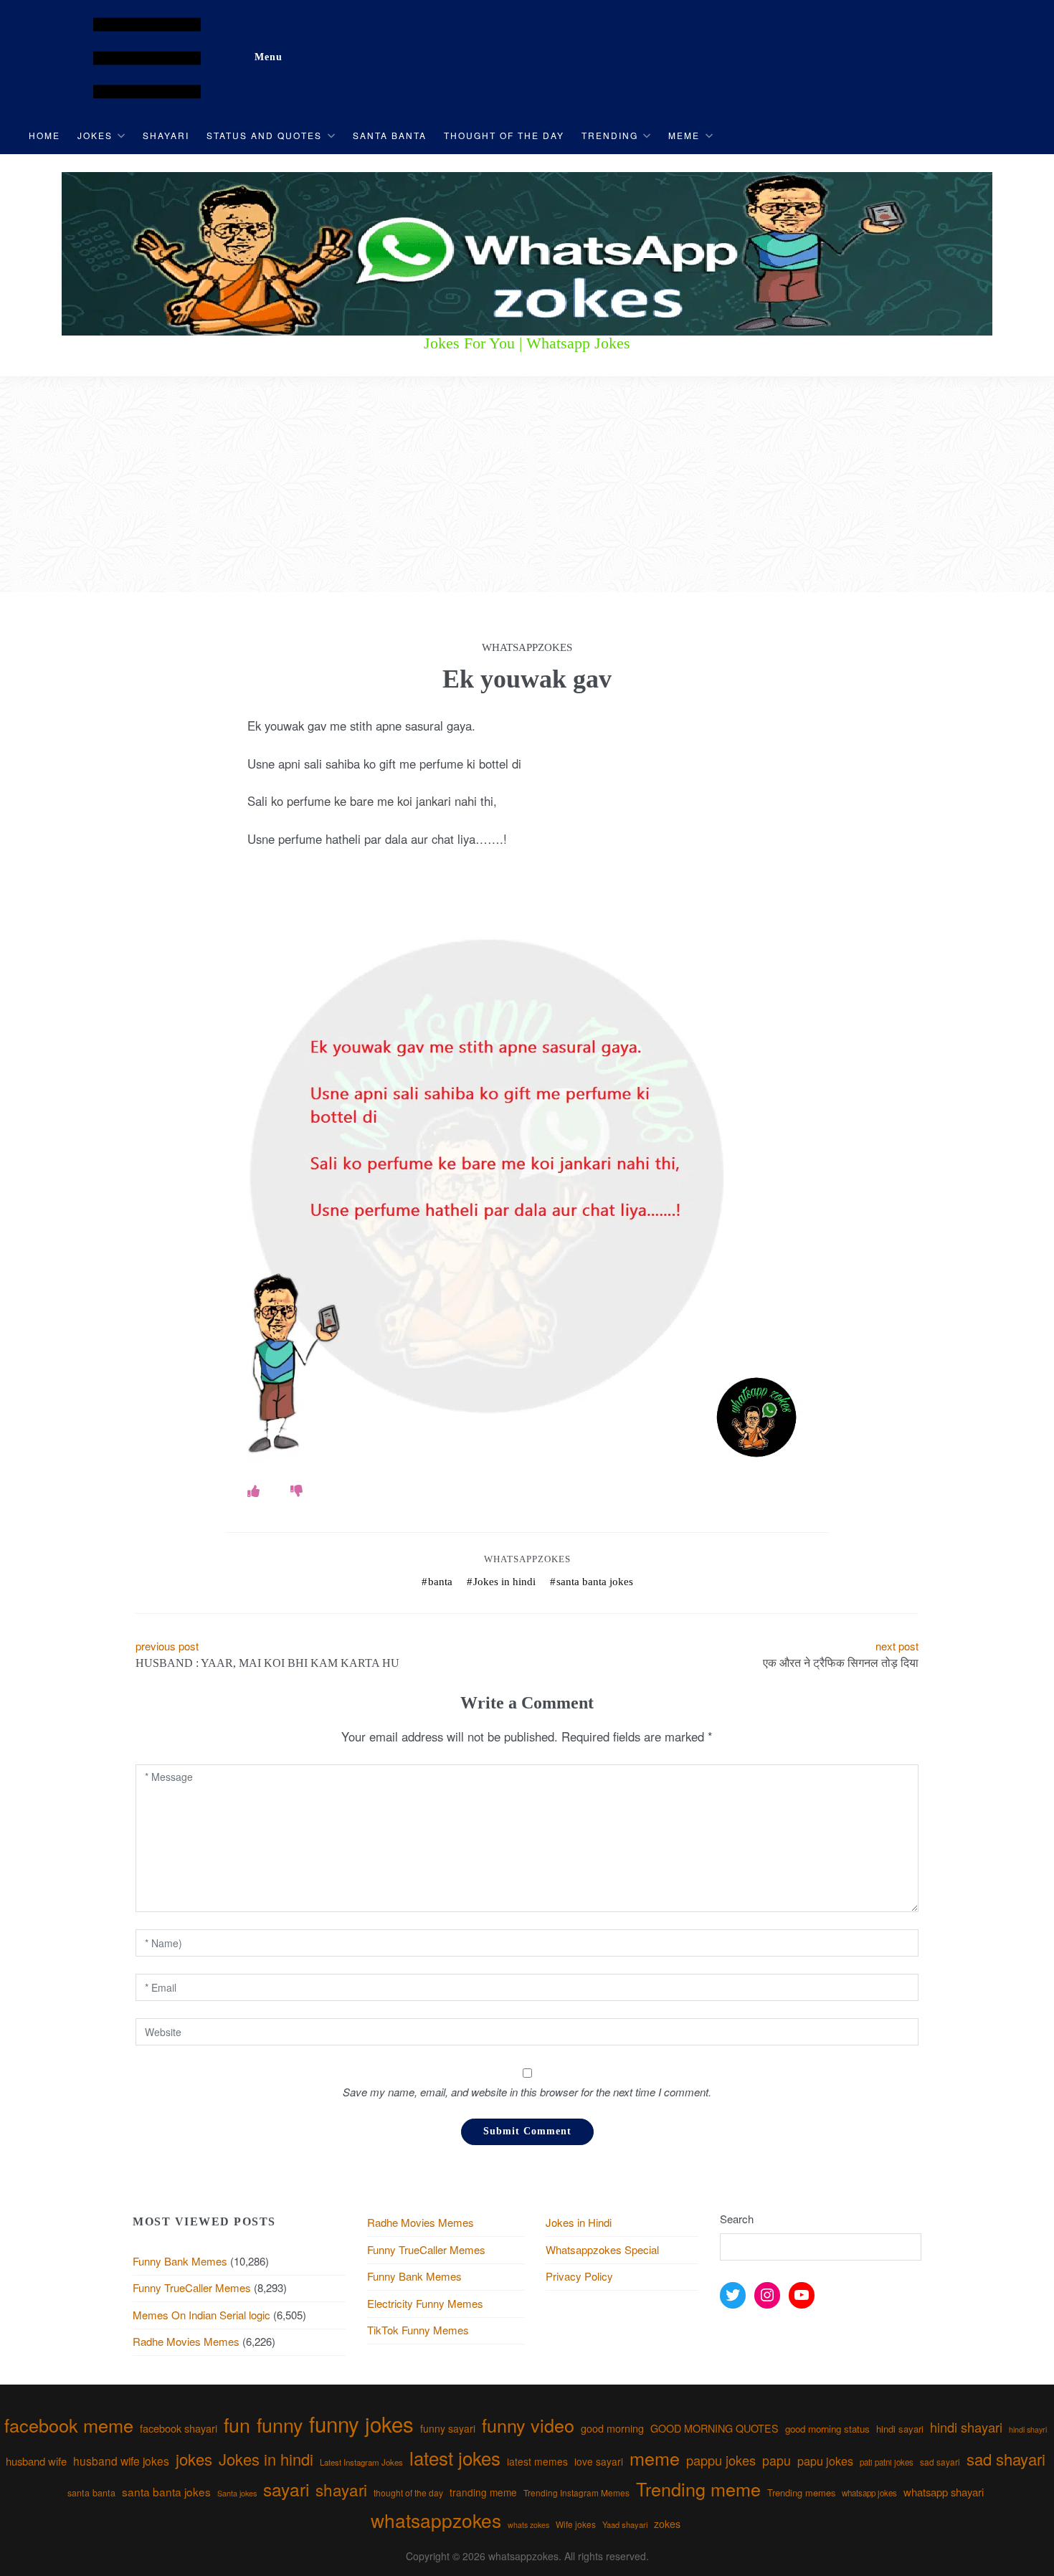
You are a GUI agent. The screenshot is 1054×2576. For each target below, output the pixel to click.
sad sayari (940, 2462)
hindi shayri (1028, 2429)
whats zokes (528, 2525)
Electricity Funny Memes (425, 2303)
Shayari (166, 135)
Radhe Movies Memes (186, 2341)
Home (44, 135)
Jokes (95, 135)
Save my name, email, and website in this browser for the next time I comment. (527, 2092)
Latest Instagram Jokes (361, 2462)
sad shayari (1006, 2459)
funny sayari (448, 2428)
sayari (286, 2489)
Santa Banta (390, 135)
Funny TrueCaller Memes (192, 2287)
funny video (528, 2425)
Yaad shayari (625, 2524)
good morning (612, 2428)
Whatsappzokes (527, 1559)
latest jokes (455, 2457)
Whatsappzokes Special (602, 2249)
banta (440, 1582)
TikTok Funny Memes (418, 2330)
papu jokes (825, 2461)
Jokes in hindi (504, 1582)
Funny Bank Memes (180, 2261)
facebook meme (69, 2425)
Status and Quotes (264, 135)
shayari (341, 2489)
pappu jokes (721, 2460)
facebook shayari (179, 2428)
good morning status (827, 2429)
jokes (194, 2459)
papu (777, 2460)
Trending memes (801, 2492)
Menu (269, 57)
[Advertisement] (527, 485)
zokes (667, 2524)
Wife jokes (576, 2524)
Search (737, 2219)
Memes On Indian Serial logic (201, 2315)
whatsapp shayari (944, 2492)
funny (280, 2424)
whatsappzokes (436, 2520)
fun (237, 2424)
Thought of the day (504, 135)
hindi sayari (900, 2429)
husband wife (36, 2461)
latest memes (537, 2461)
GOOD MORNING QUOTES (714, 2428)
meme (655, 2458)
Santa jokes (237, 2493)
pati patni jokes (887, 2462)
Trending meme (698, 2489)
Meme (684, 135)
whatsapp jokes (869, 2493)
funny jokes (361, 2423)
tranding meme (483, 2492)
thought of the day (408, 2492)
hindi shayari (966, 2427)
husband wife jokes (121, 2461)
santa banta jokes (595, 1582)
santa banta (91, 2493)
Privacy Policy (579, 2276)
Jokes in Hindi (579, 2222)
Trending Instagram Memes (576, 2492)
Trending (610, 135)
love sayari (599, 2461)
